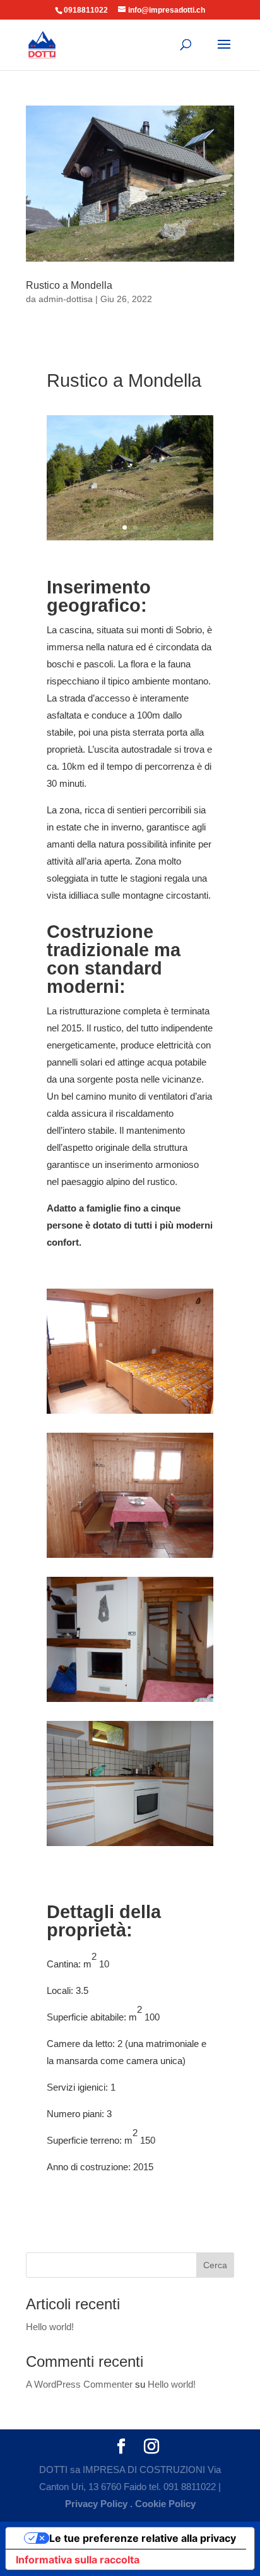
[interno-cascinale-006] (130, 1558)
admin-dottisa (66, 299)
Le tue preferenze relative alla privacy (143, 2538)
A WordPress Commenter (79, 2384)
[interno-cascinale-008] (130, 1702)
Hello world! (50, 2327)
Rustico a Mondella (69, 285)
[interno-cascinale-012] (130, 1413)
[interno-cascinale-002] (130, 1846)
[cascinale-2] (130, 540)
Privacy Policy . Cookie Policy (130, 2504)
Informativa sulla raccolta (78, 2560)
